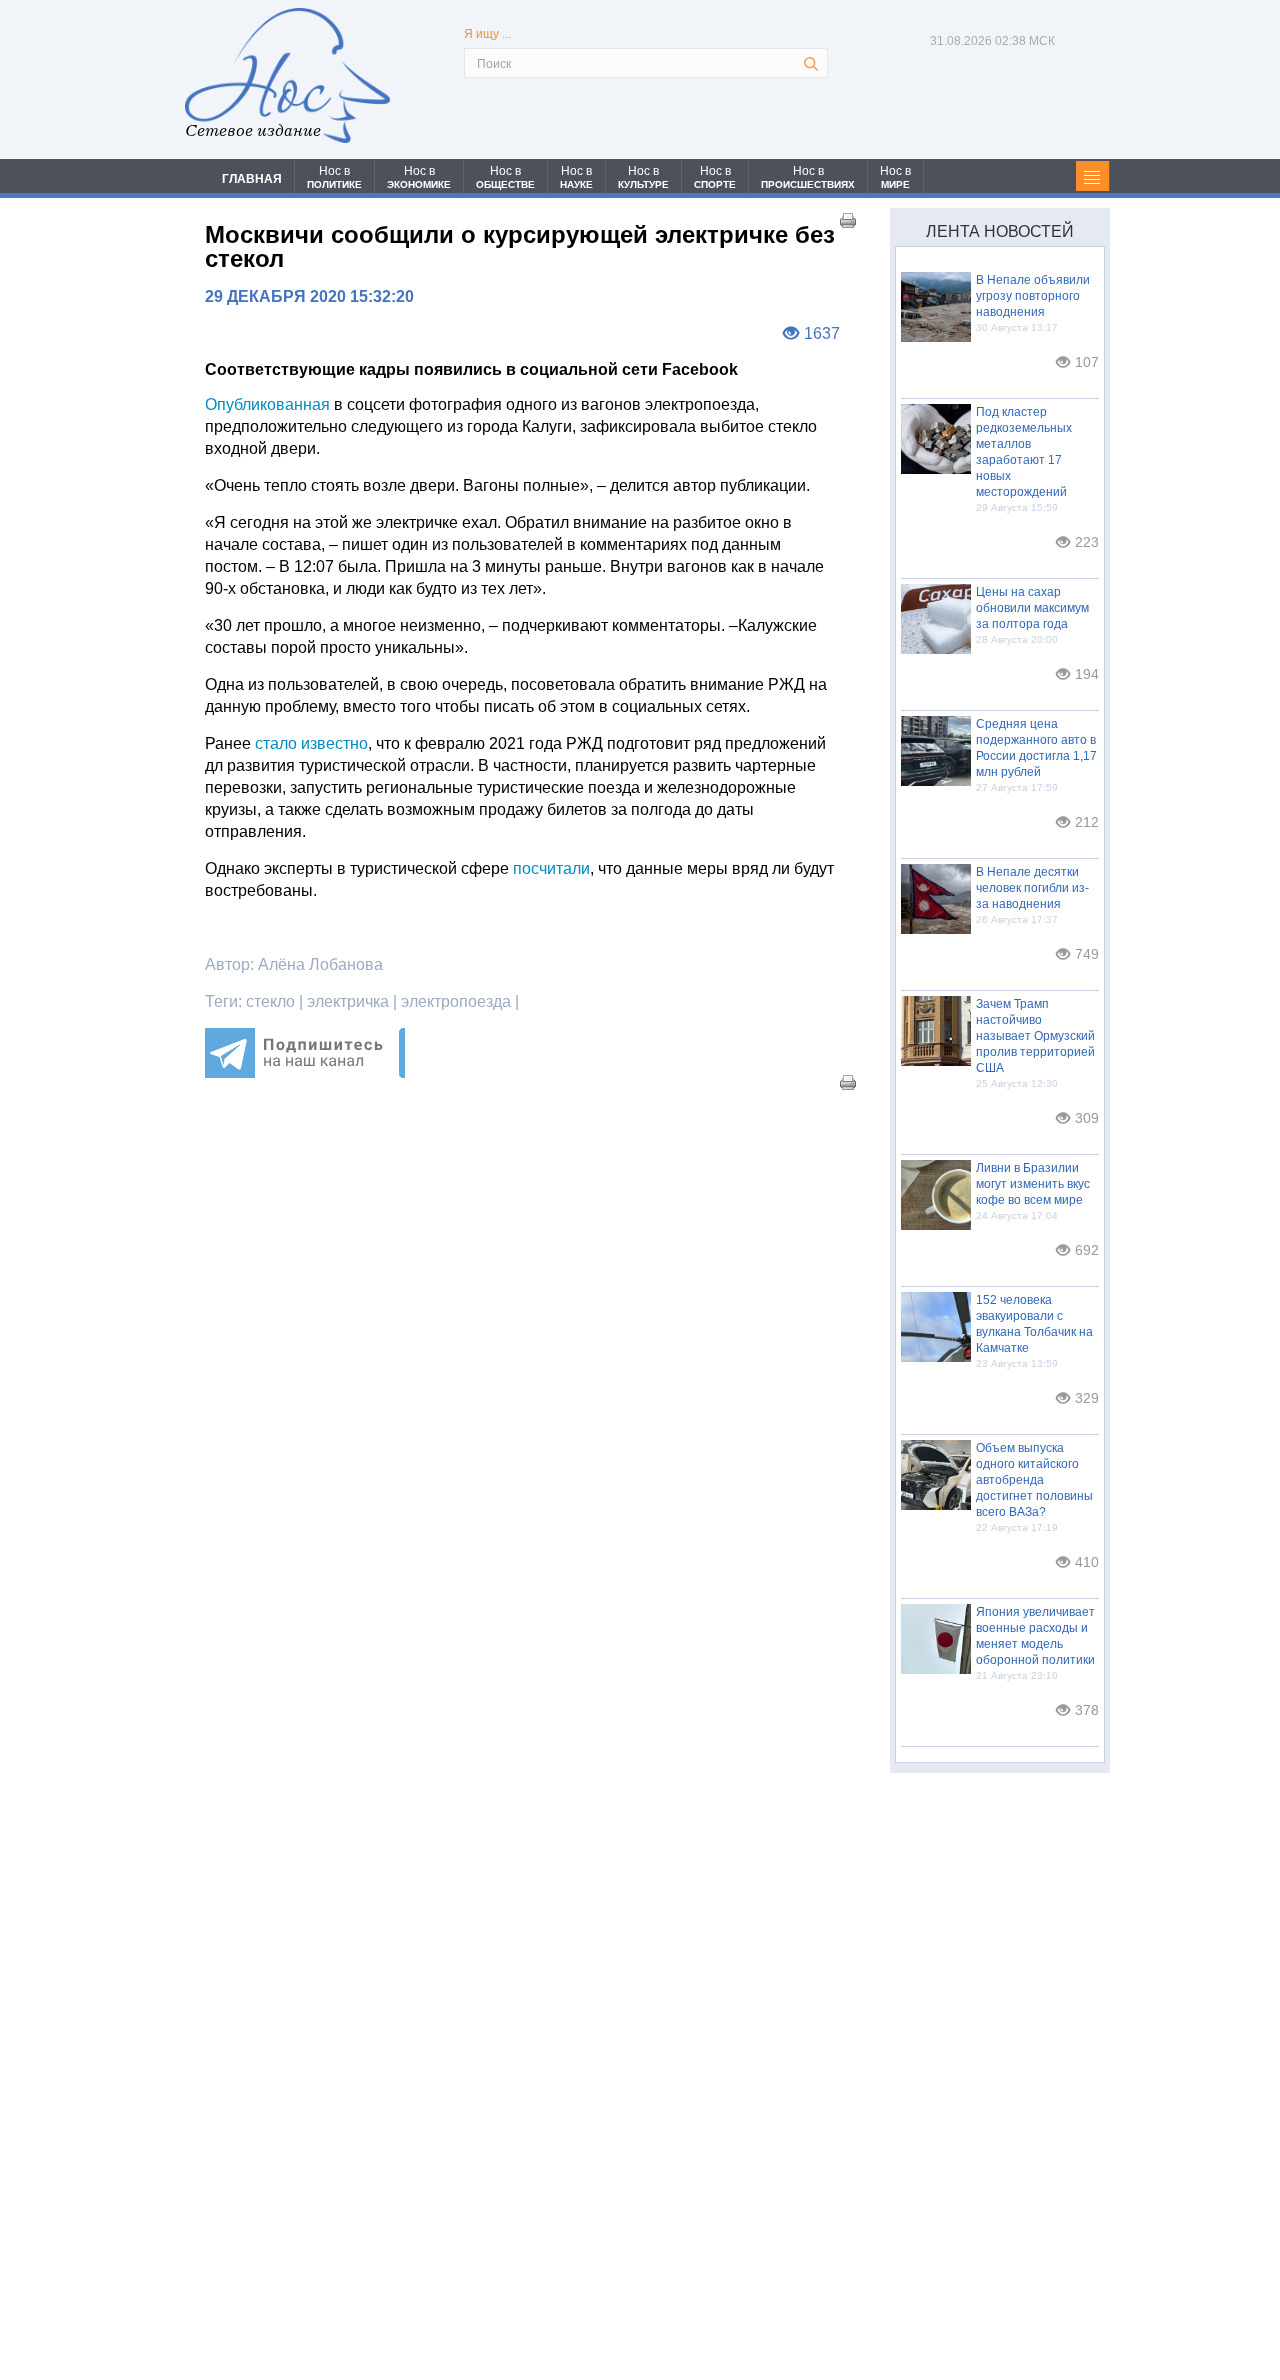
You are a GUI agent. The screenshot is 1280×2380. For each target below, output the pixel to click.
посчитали (551, 868)
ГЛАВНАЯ (252, 179)
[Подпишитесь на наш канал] (305, 1072)
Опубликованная (267, 404)
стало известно (311, 743)
